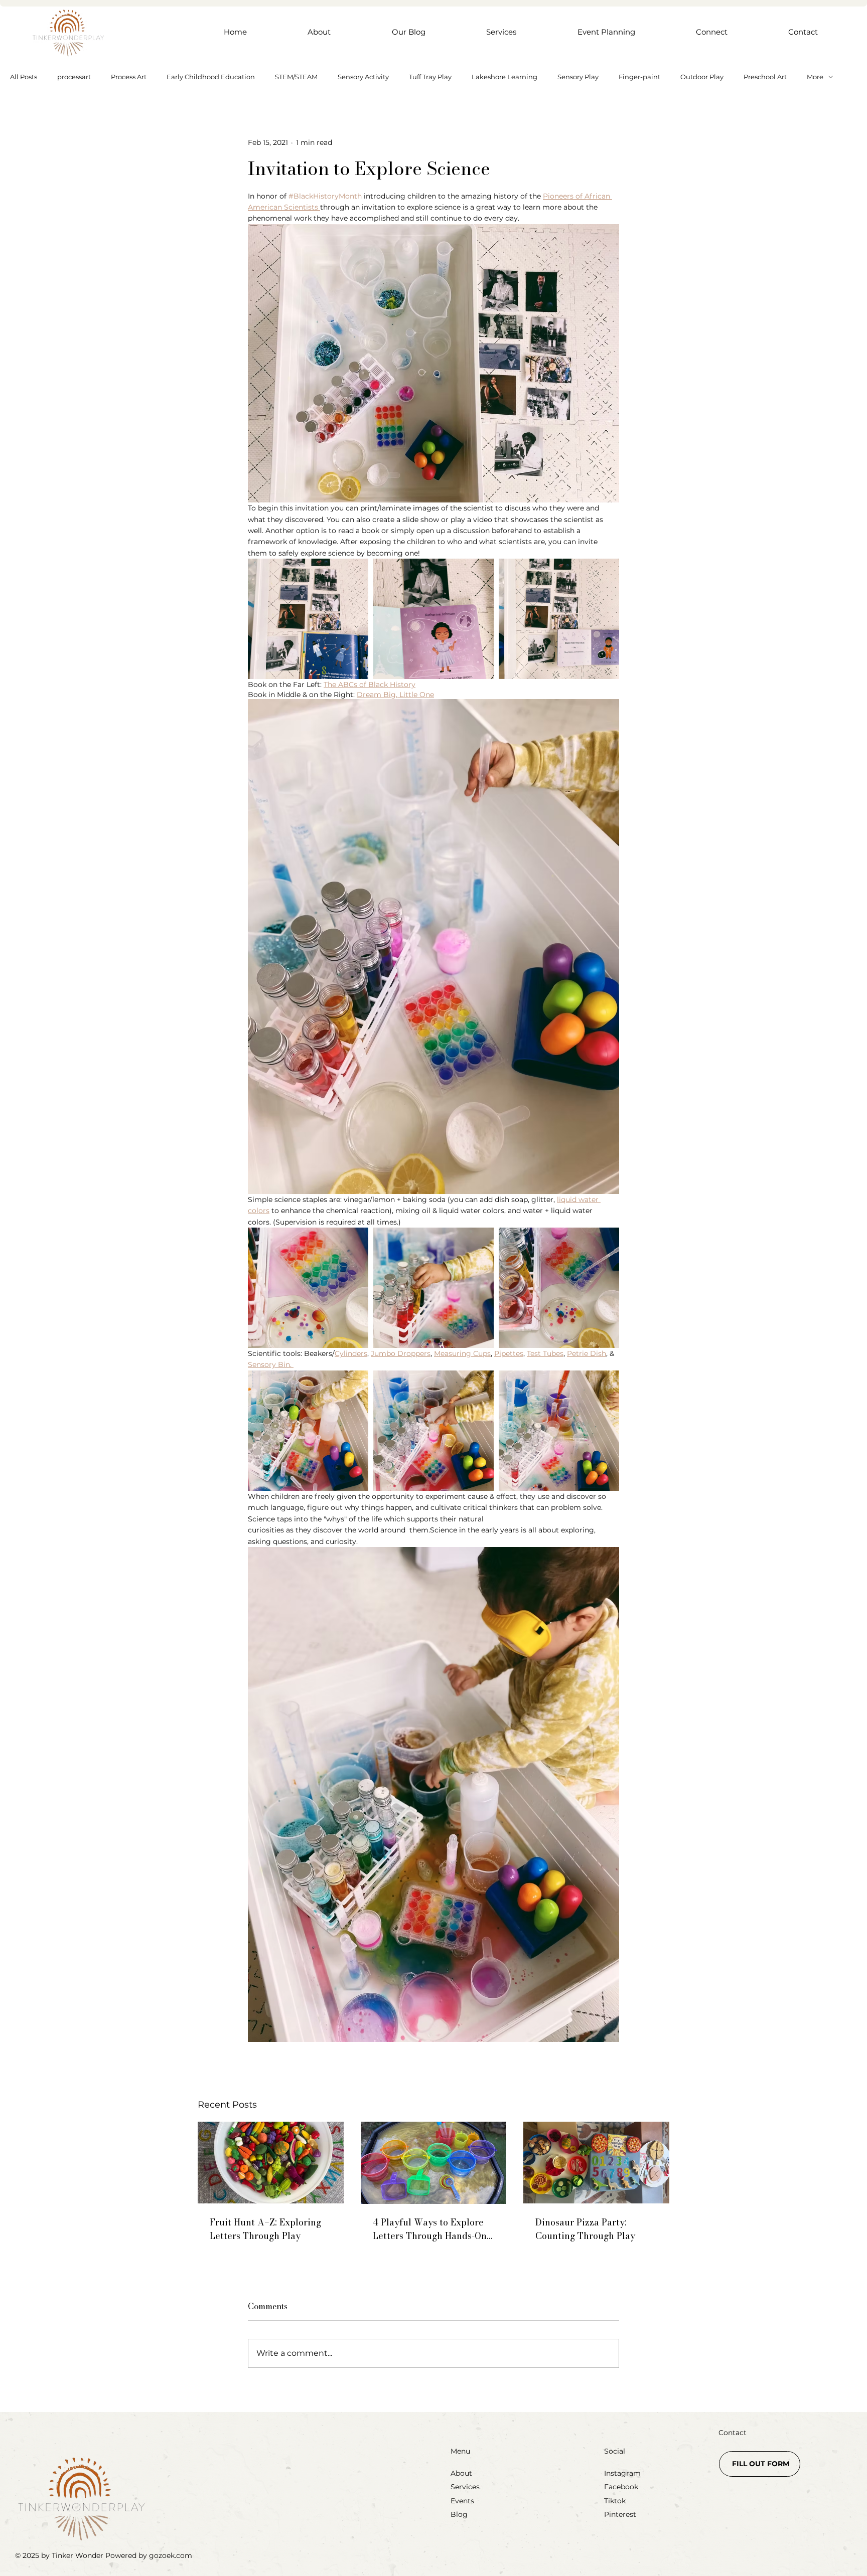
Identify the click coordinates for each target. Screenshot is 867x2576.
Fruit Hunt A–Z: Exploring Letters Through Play (265, 2229)
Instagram (622, 2473)
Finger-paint (639, 77)
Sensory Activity (363, 77)
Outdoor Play (702, 77)
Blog (459, 2514)
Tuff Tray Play (430, 77)
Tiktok (615, 2501)
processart (74, 77)
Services (465, 2487)
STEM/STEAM (296, 77)
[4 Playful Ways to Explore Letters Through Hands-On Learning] (434, 2163)
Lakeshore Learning (504, 77)
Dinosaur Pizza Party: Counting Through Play (585, 2229)
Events (462, 2501)
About (461, 2473)
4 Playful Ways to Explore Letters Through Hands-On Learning (430, 2229)
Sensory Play (578, 77)
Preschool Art (765, 77)
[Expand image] (308, 619)
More (815, 77)
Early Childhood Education (211, 77)
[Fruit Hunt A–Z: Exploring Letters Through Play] (271, 2163)
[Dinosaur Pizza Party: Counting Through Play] (596, 2163)
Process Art (129, 77)
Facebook (621, 2487)
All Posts (24, 77)
